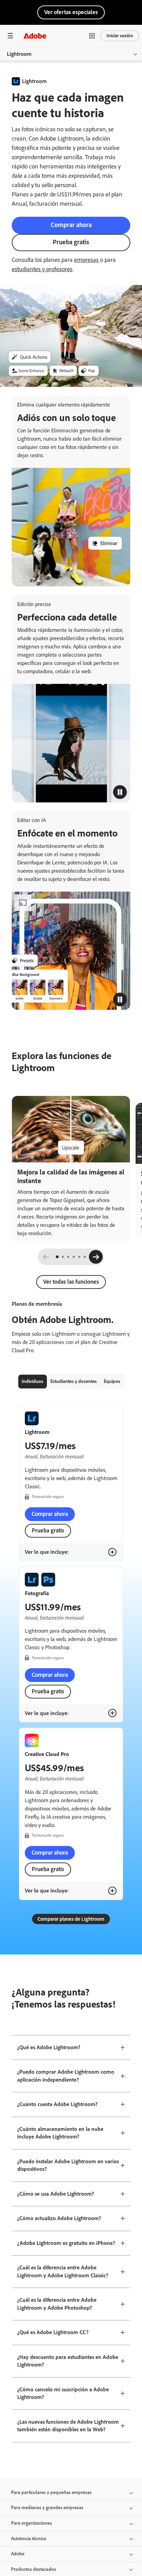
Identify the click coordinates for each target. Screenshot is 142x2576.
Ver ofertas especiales (71, 12)
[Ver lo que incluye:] (112, 1552)
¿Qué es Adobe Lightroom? (49, 2047)
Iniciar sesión (120, 36)
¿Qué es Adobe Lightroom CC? (53, 2332)
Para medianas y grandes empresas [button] (47, 2508)
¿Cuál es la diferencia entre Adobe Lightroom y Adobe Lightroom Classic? (63, 2271)
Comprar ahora (71, 225)
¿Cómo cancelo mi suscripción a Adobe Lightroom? (63, 2393)
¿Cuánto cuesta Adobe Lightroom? (57, 2104)
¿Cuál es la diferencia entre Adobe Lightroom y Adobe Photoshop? (57, 2304)
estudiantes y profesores (42, 269)
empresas (86, 260)
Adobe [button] (18, 2554)
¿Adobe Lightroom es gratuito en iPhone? (66, 2243)
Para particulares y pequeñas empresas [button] (51, 2492)
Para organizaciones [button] (32, 2523)
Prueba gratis (71, 242)
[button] (92, 36)
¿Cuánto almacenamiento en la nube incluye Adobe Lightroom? (60, 2133)
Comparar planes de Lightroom (71, 1919)
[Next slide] (96, 1257)
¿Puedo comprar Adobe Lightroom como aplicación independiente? (66, 2076)
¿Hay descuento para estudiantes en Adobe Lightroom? (68, 2361)
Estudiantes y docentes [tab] (74, 1381)
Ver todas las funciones (71, 1282)
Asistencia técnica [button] (29, 2539)
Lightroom (19, 54)
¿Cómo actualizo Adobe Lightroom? (59, 2218)
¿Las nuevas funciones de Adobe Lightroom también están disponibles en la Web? (68, 2426)
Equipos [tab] (112, 1381)
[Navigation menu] (10, 36)
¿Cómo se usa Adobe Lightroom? (56, 2194)
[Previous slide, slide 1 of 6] (46, 1257)
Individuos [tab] (33, 1381)
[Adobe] (35, 36)
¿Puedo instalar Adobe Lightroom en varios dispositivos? (68, 2165)
